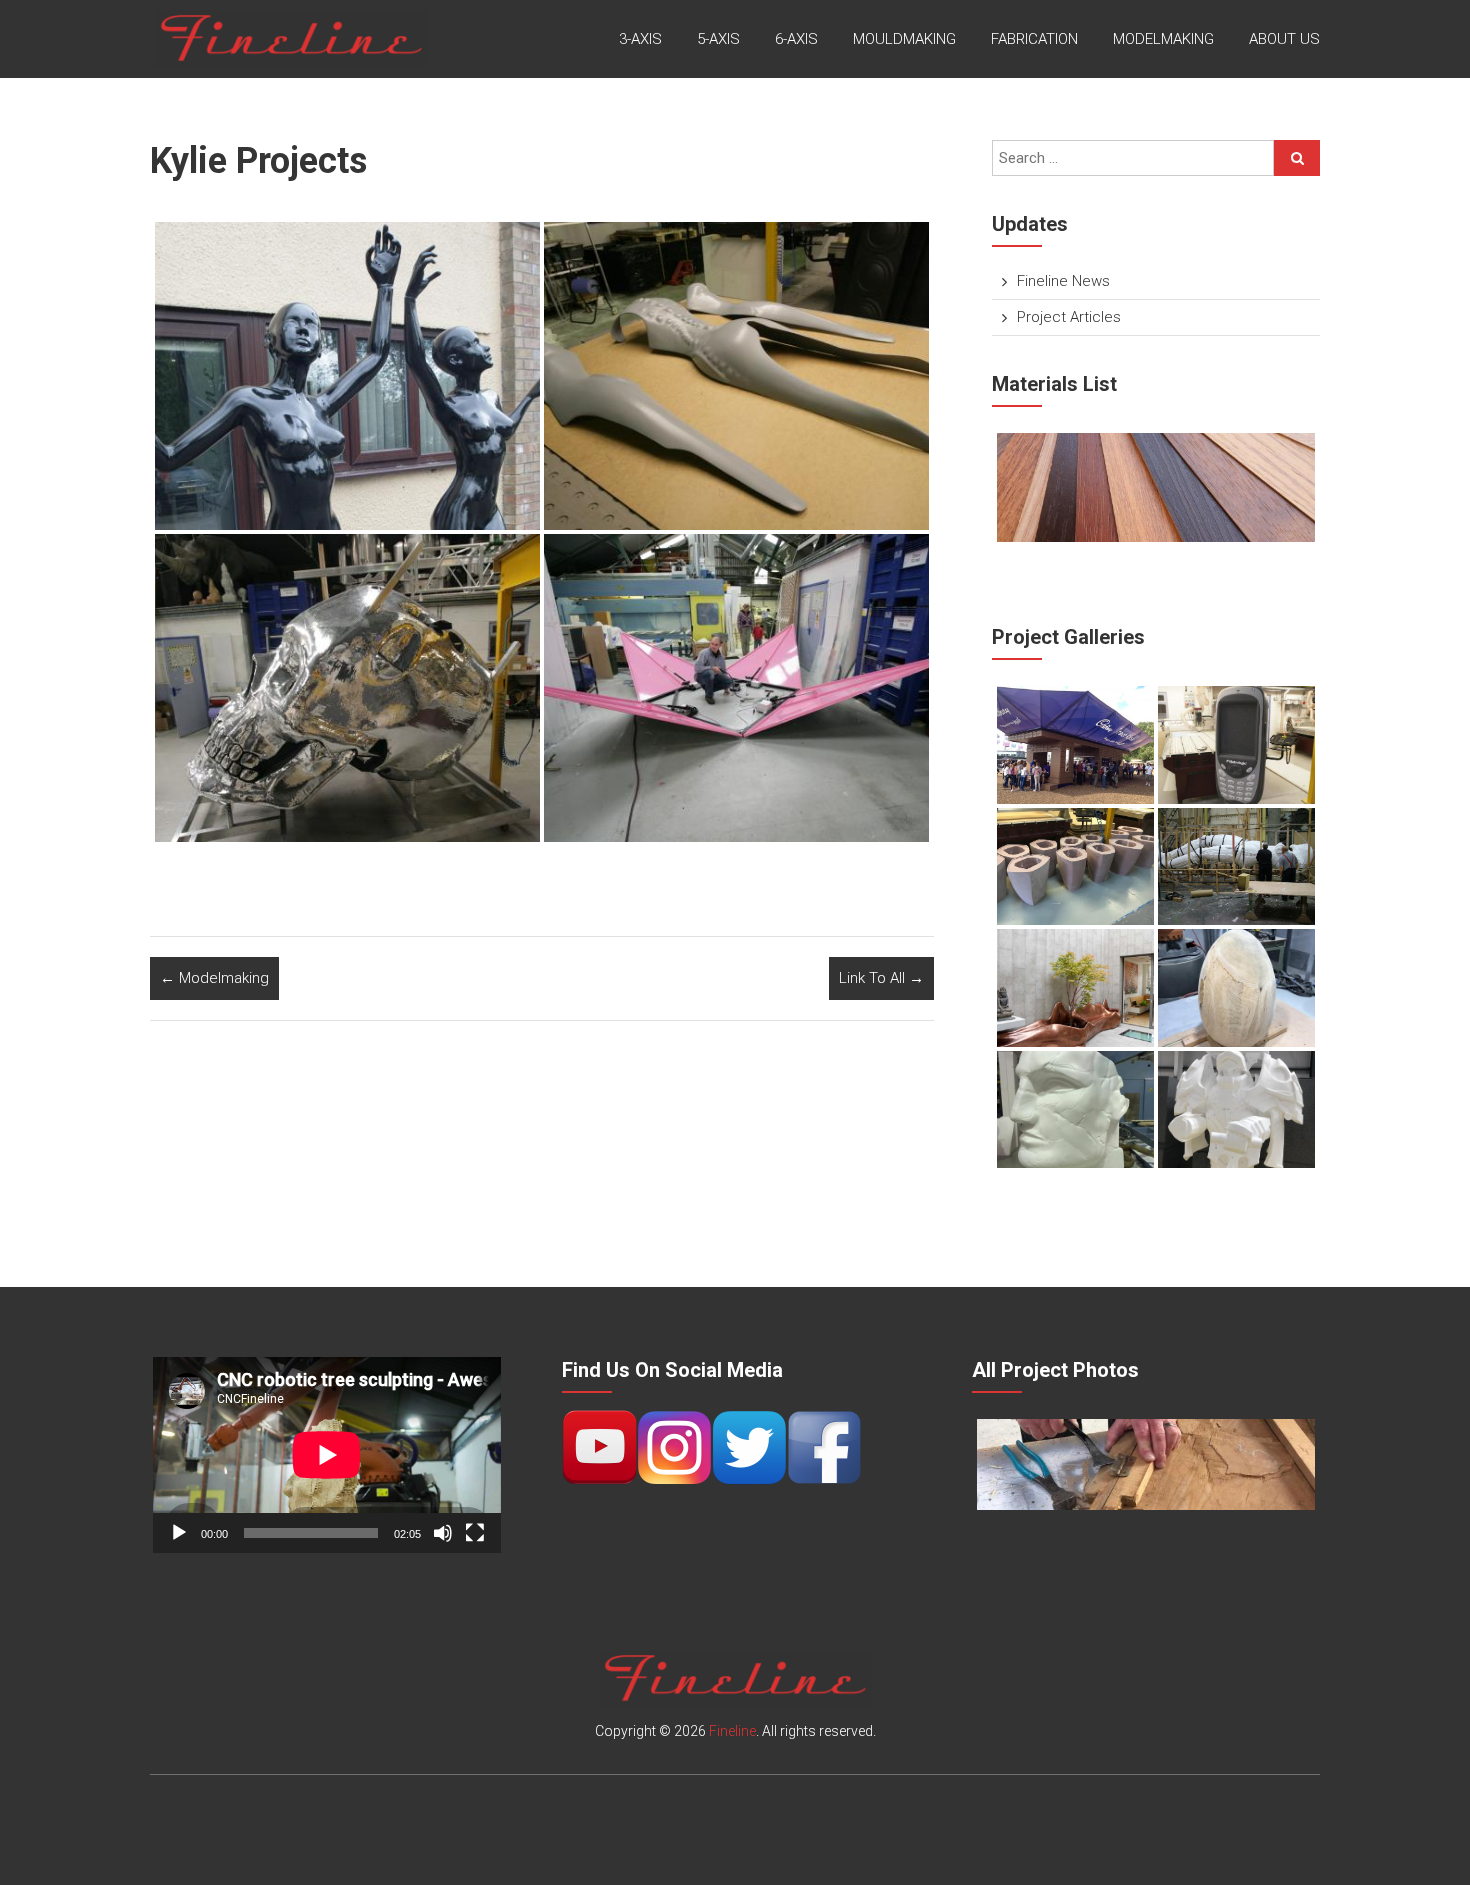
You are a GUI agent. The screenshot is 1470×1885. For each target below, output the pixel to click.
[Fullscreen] (475, 1533)
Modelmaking (1163, 39)
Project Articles (1069, 317)
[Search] (1297, 158)
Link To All (881, 978)
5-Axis (718, 39)
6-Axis (796, 39)
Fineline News (1063, 281)
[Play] (179, 1533)
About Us (1284, 39)
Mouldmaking (904, 39)
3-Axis (640, 39)
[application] (327, 1455)
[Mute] (443, 1533)
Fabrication (1034, 39)
